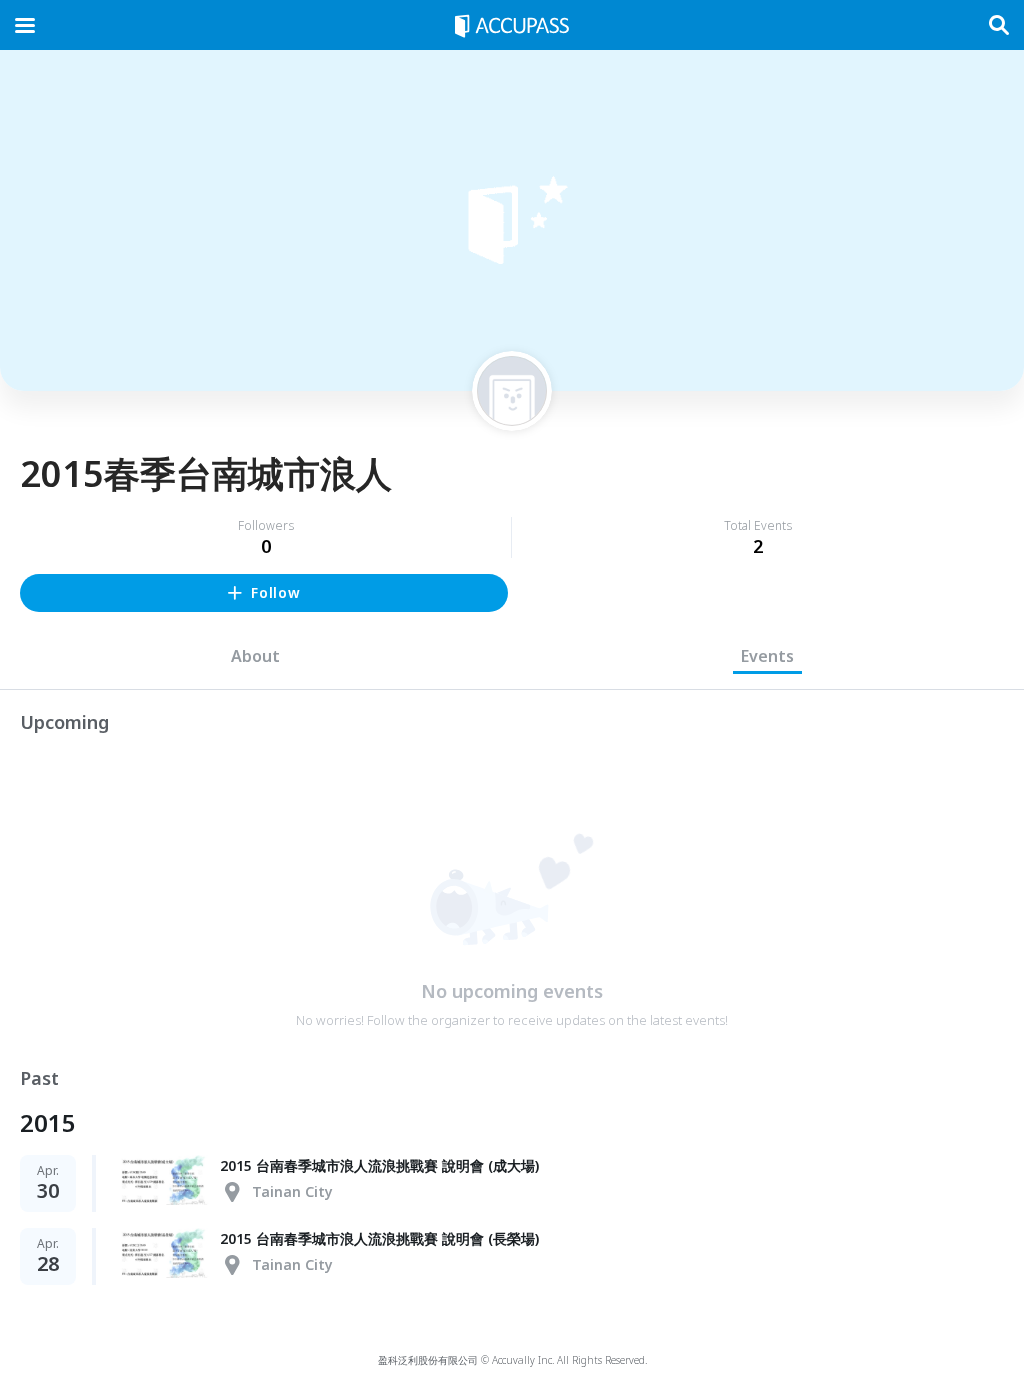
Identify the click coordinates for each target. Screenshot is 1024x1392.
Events (767, 656)
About (255, 656)
